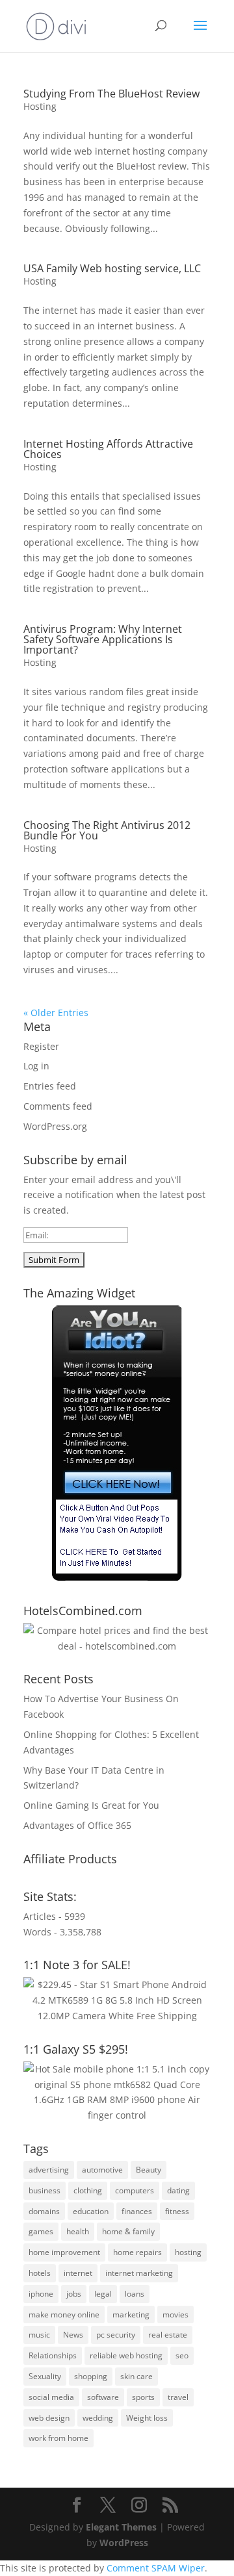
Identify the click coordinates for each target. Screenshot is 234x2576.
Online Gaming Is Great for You (91, 1805)
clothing (88, 2190)
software (103, 2397)
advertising (49, 2170)
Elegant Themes (121, 2527)
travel (178, 2397)
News (73, 2335)
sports (143, 2397)
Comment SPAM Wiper (156, 2568)
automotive (102, 2170)
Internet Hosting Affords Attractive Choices (108, 449)
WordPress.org (55, 1126)
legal (103, 2294)
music (39, 2335)
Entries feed (50, 1086)
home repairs (137, 2252)
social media (51, 2397)
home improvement (64, 2252)
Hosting (40, 106)
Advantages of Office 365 (77, 1825)
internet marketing (139, 2273)
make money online (64, 2315)
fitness (177, 2211)
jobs (74, 2294)
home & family (128, 2231)
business (45, 2190)
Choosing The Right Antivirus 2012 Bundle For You (107, 830)
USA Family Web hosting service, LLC (112, 268)
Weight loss (147, 2418)
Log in (36, 1066)
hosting (188, 2252)
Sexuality (45, 2376)
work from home (58, 2438)
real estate (168, 2335)
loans (135, 2294)
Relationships (53, 2355)
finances (137, 2211)
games (41, 2231)
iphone (41, 2294)
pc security (116, 2335)
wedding (98, 2418)
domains (44, 2211)
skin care (136, 2376)
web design (49, 2418)
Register (41, 1046)
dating (178, 2190)
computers (135, 2190)
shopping (91, 2376)
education (91, 2211)
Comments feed (58, 1106)
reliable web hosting (126, 2355)
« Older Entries (56, 1013)
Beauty (149, 2170)
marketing (131, 2315)
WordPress (124, 2543)
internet (78, 2273)
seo (182, 2355)
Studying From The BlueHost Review (111, 94)
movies (175, 2315)
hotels (40, 2273)
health (78, 2231)
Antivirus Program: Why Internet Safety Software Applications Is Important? (103, 639)
